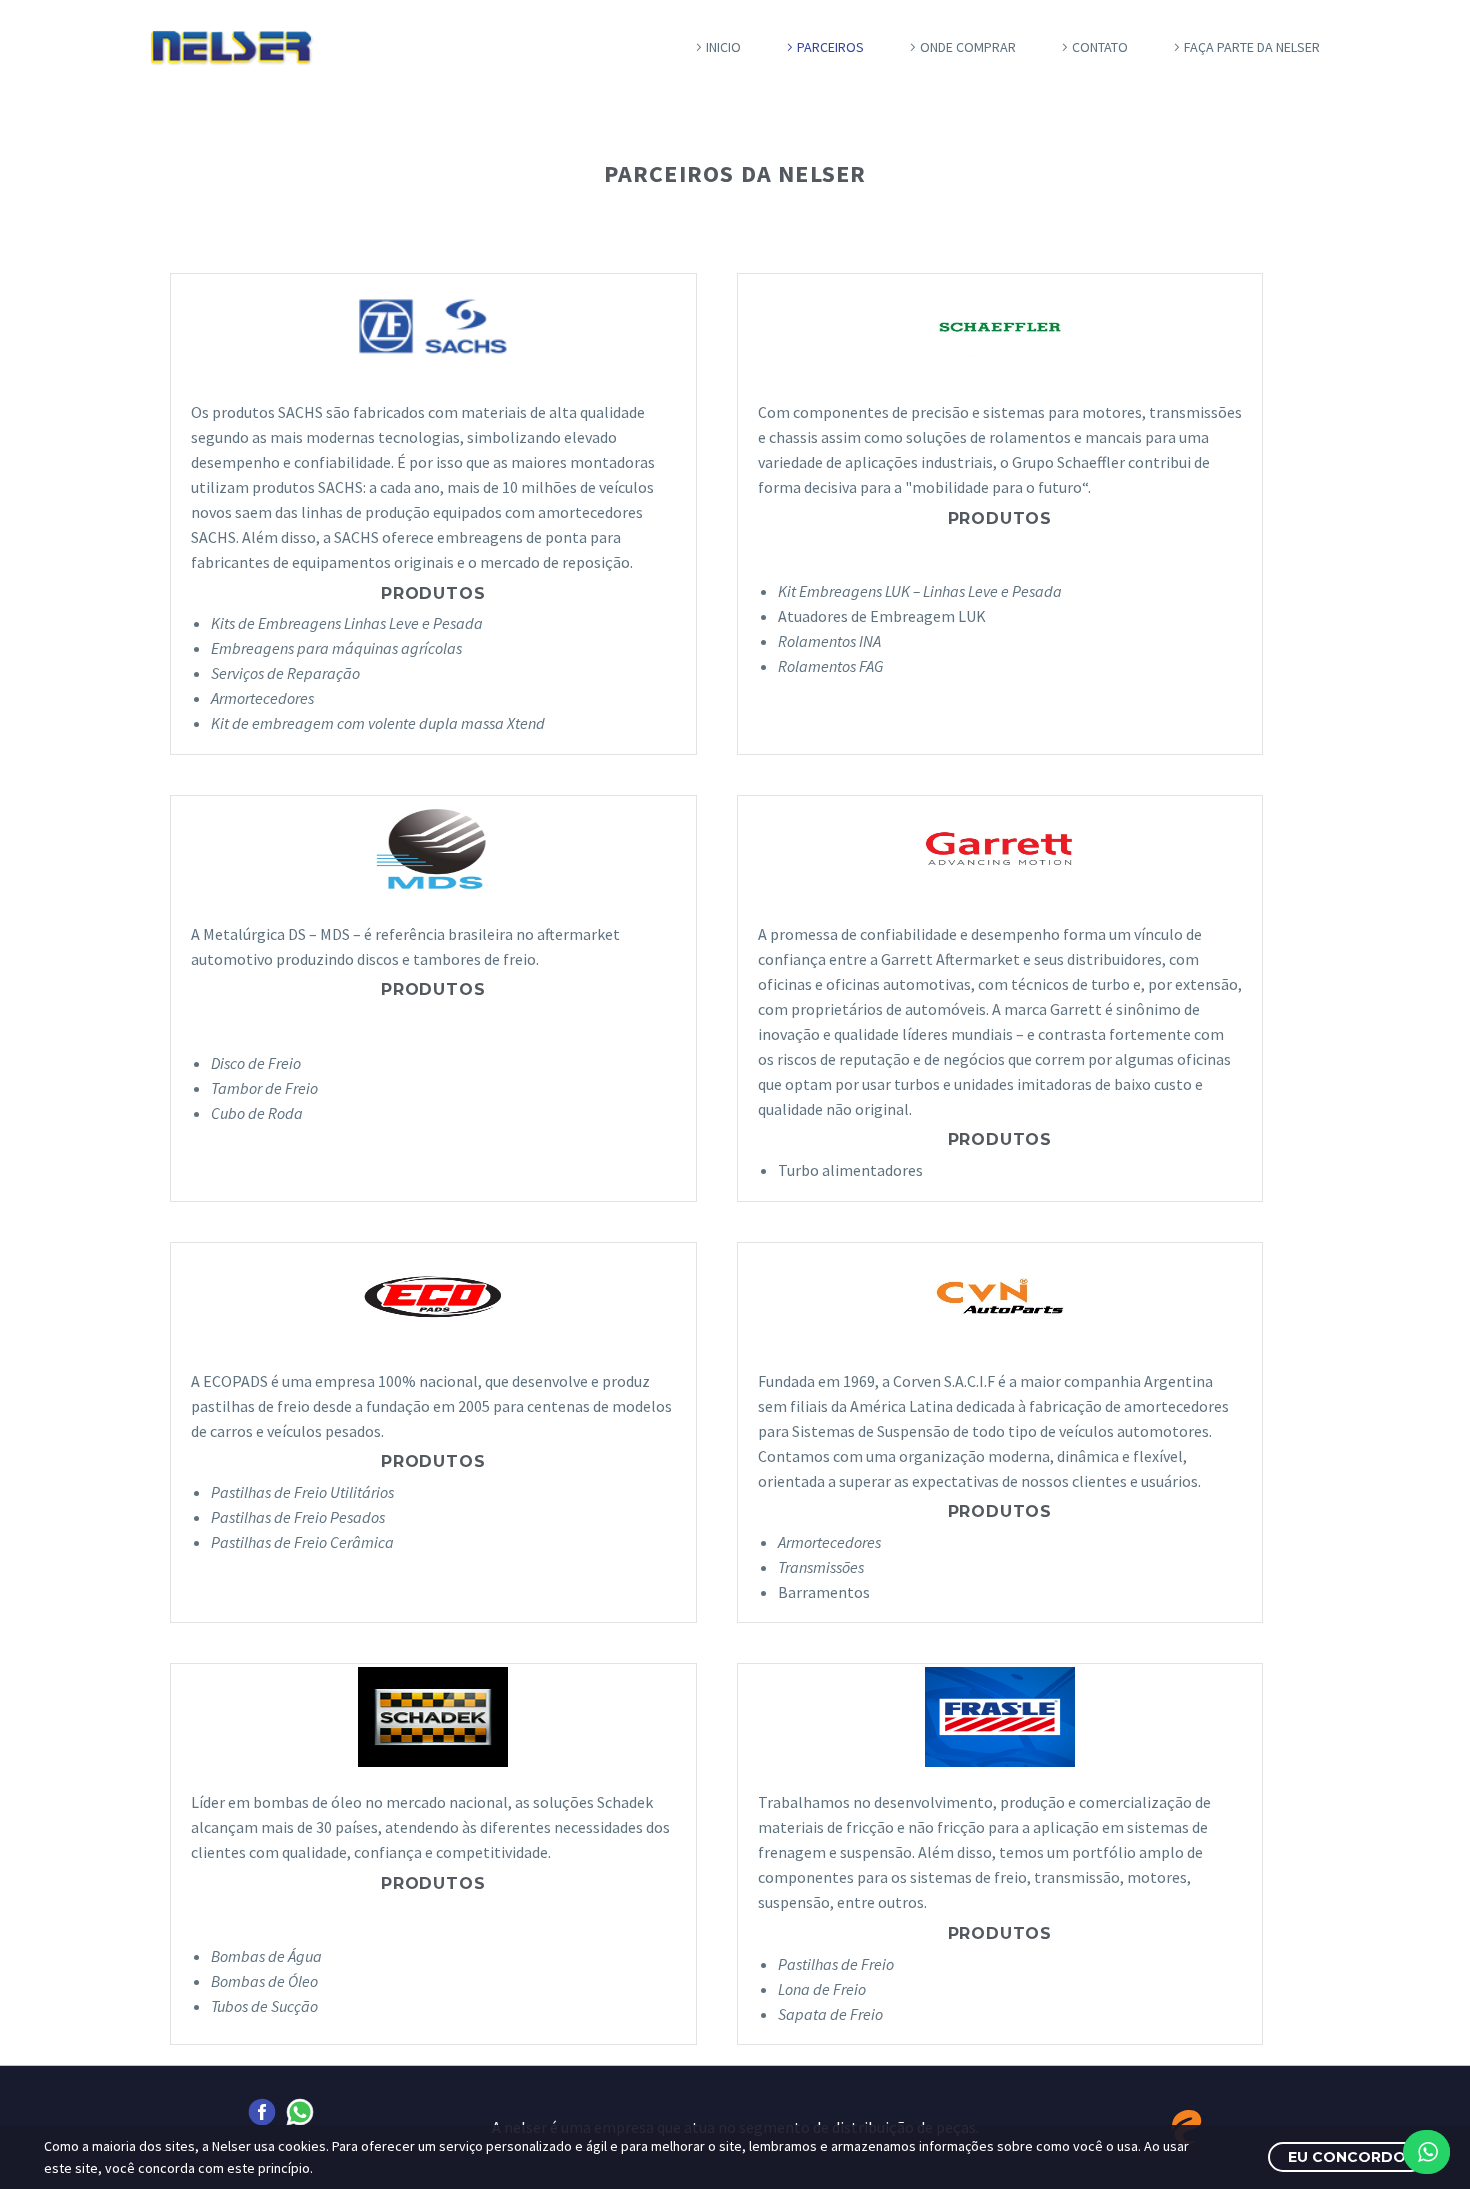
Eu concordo (1347, 2157)
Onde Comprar (968, 47)
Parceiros (830, 47)
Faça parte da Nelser (1252, 47)
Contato (1100, 47)
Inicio (723, 47)
